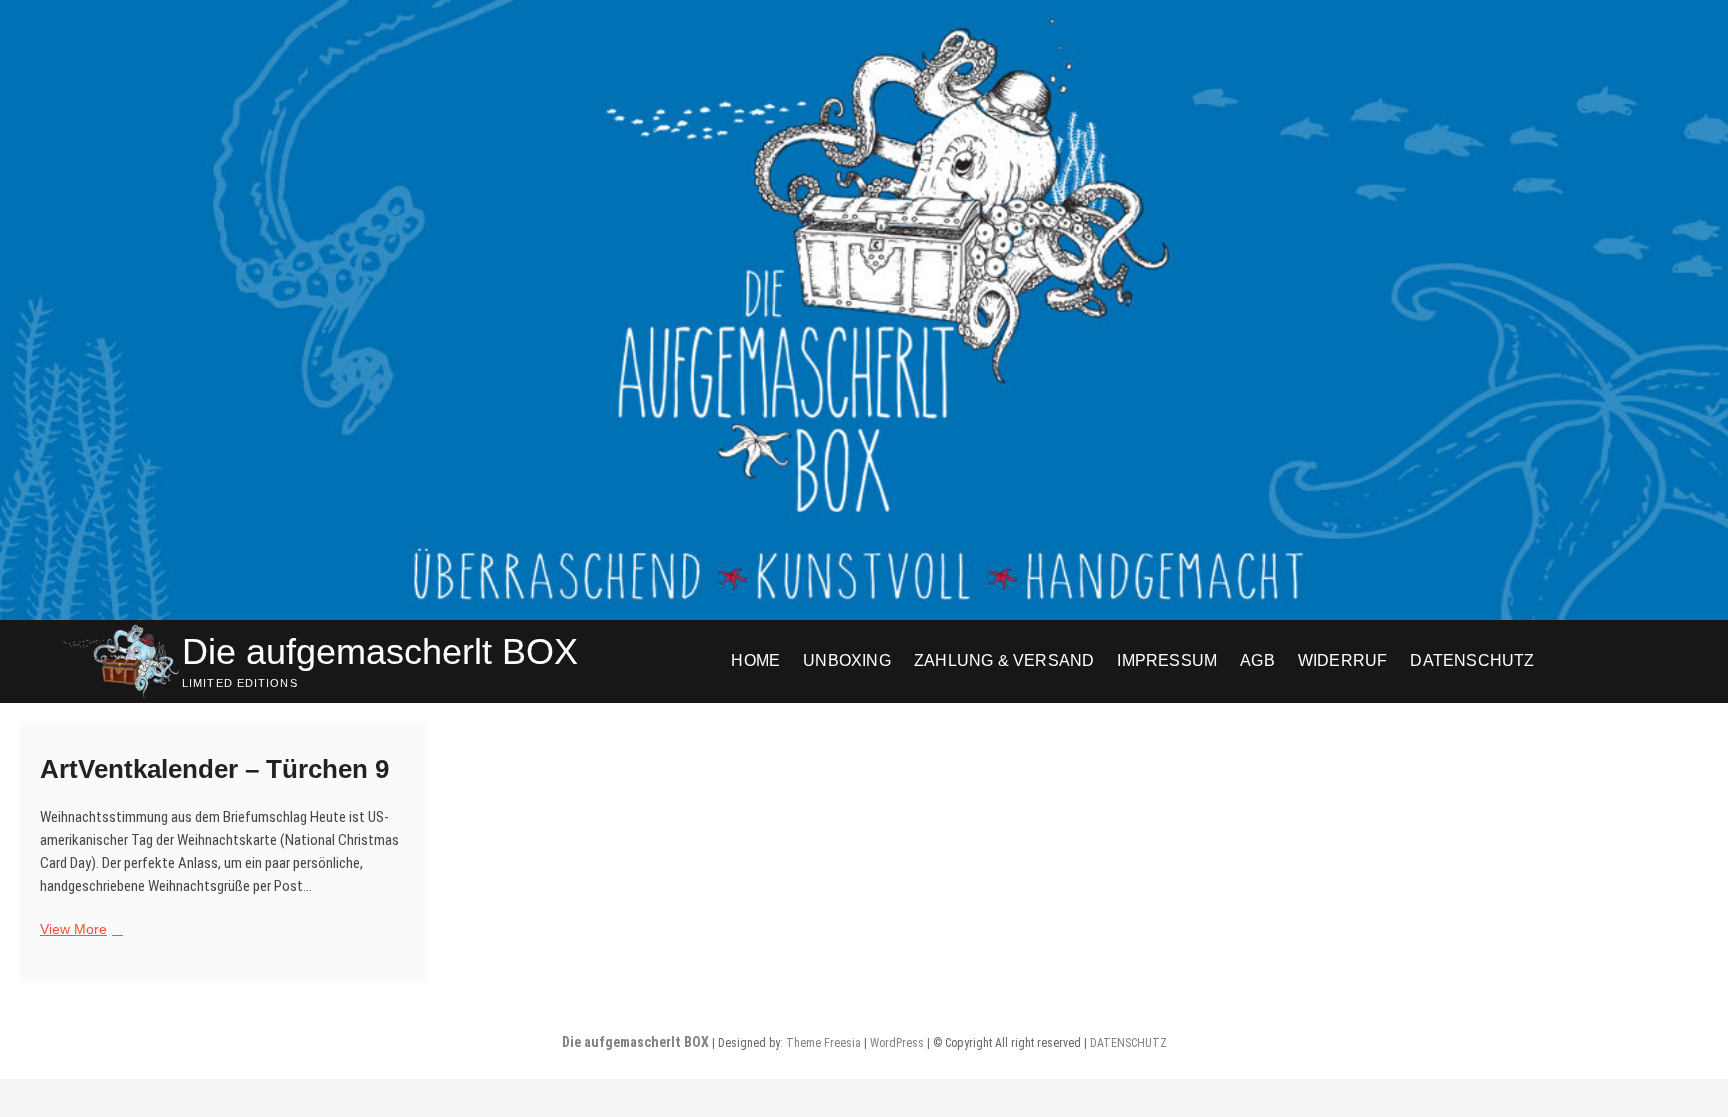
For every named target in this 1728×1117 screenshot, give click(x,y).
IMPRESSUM (1167, 660)
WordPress (897, 1043)
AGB (1257, 660)
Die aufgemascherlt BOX (380, 651)
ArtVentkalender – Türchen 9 (214, 769)
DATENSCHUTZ (1472, 660)
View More (79, 930)
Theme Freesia (823, 1043)
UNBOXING (847, 660)
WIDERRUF (1343, 660)
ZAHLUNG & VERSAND (1004, 660)
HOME (755, 660)
